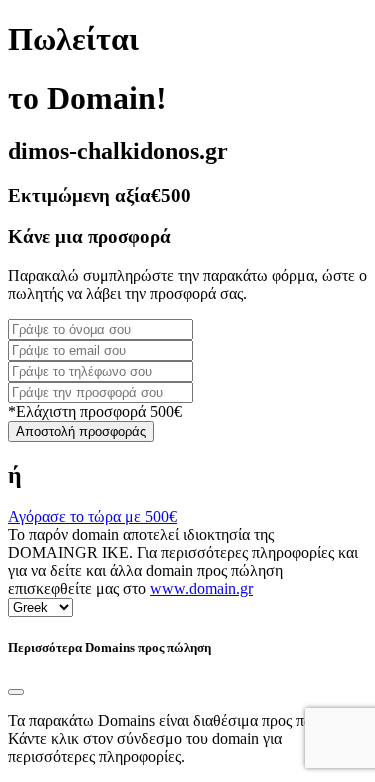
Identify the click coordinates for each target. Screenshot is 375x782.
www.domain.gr (201, 588)
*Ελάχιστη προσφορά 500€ (95, 411)
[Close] (16, 692)
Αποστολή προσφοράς (81, 431)
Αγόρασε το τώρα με (92, 516)
